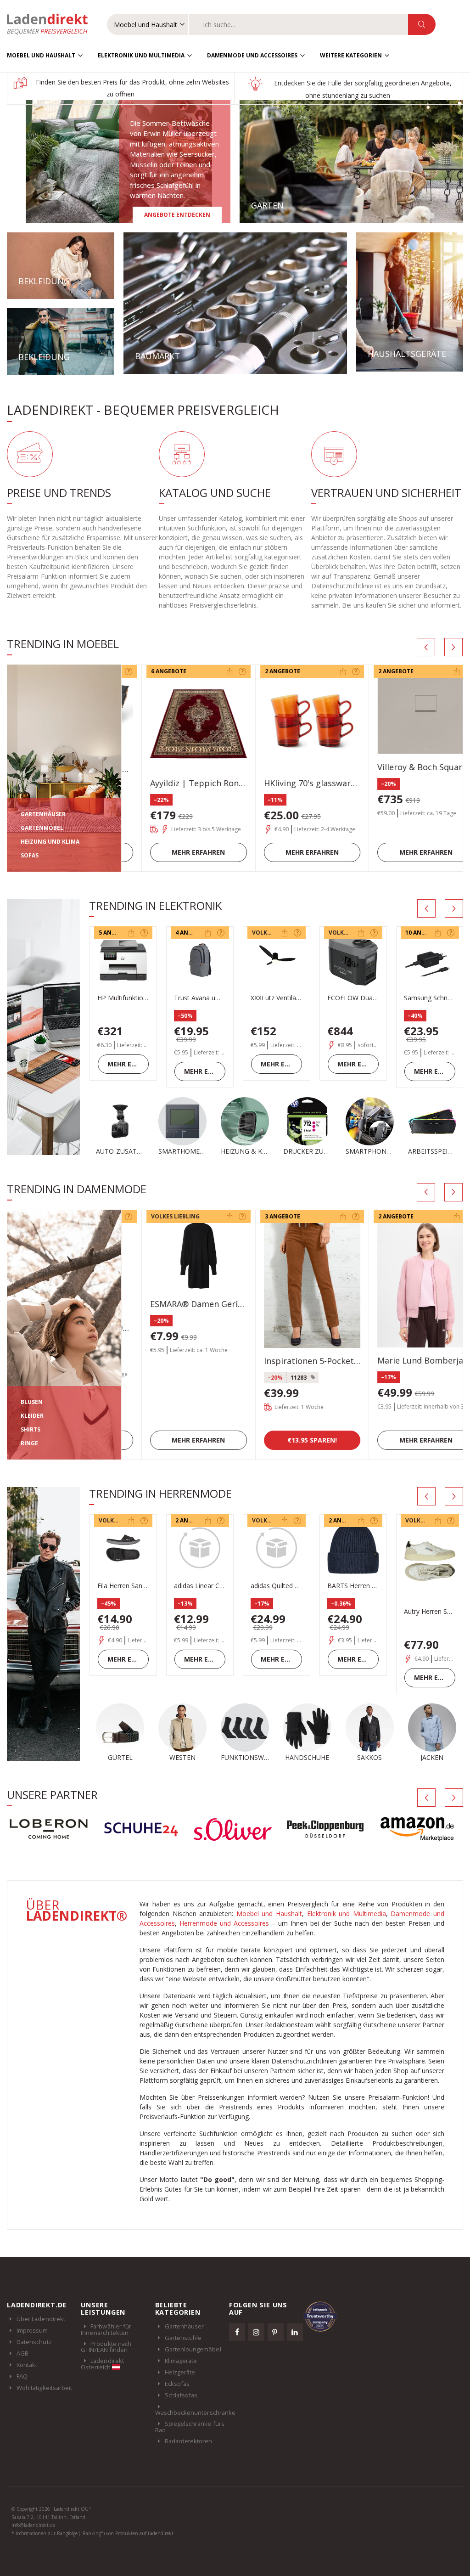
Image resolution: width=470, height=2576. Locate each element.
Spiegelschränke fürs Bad (190, 2427)
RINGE (29, 1443)
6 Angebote (148, 671)
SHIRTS (31, 1429)
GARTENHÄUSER (43, 814)
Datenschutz (34, 2342)
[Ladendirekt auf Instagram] (257, 2332)
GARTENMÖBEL (42, 828)
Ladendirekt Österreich (102, 2364)
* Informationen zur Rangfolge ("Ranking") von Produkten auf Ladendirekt (92, 2533)
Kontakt (27, 2365)
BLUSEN (32, 1402)
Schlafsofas (181, 2395)
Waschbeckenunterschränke (196, 2413)
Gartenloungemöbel (193, 2349)
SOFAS (30, 855)
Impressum (32, 2330)
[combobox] (299, 24)
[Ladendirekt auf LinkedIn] (295, 2332)
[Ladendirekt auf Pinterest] (276, 2332)
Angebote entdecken (177, 215)
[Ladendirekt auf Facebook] (237, 2332)
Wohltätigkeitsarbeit (44, 2388)
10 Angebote (348, 933)
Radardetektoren (189, 2441)
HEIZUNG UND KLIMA (50, 842)
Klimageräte (181, 2361)
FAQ (22, 2376)
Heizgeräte (180, 2372)
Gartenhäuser (185, 2326)
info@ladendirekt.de (33, 2525)
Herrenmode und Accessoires (224, 1923)
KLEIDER (32, 1416)
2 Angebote (262, 671)
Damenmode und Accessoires (252, 55)
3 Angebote (262, 1216)
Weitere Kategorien (351, 55)
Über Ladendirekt (41, 2319)
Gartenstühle (183, 2338)
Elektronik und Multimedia (141, 55)
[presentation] (426, 647)
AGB (22, 2353)
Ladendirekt (52, 24)
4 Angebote (116, 933)
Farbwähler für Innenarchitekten (106, 2329)
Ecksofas (177, 2384)
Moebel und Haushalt (41, 55)
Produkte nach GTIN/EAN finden (106, 2347)
